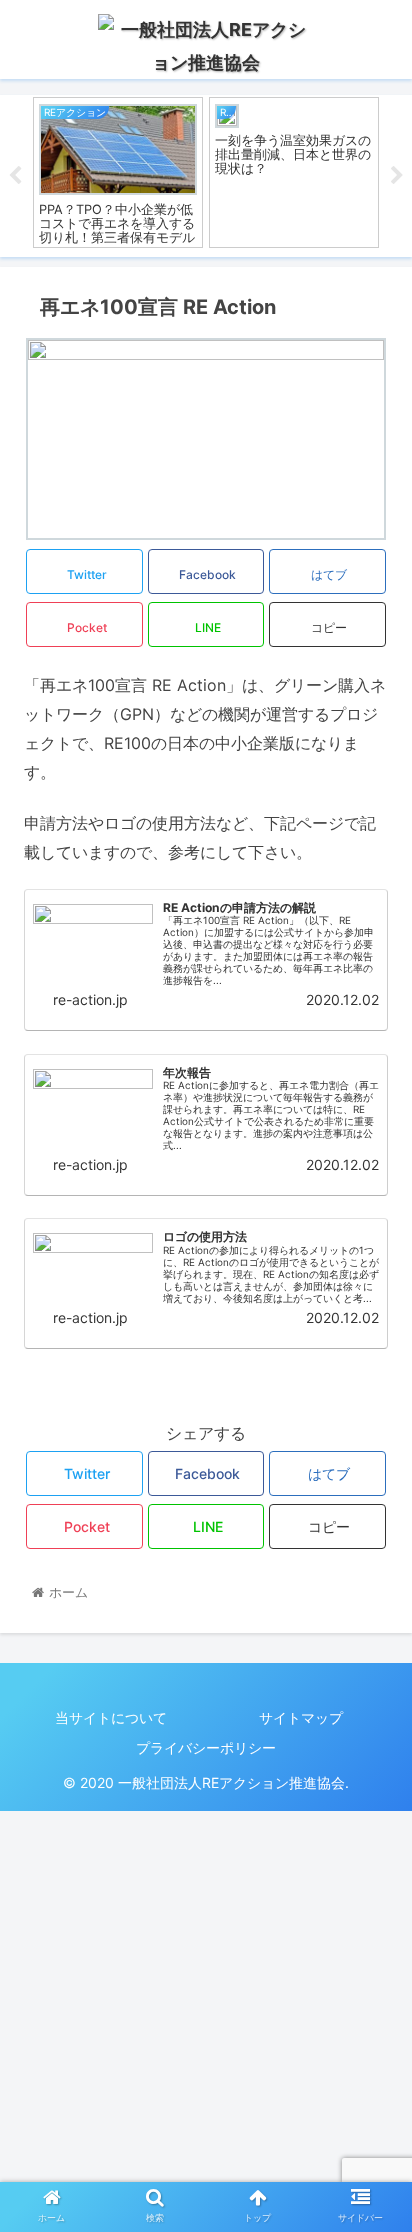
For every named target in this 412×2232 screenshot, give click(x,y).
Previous (15, 176)
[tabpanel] (118, 172)
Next (397, 176)
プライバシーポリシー (206, 1747)
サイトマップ (301, 1717)
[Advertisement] (206, 2017)
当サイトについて (111, 1717)
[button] (370, 1842)
